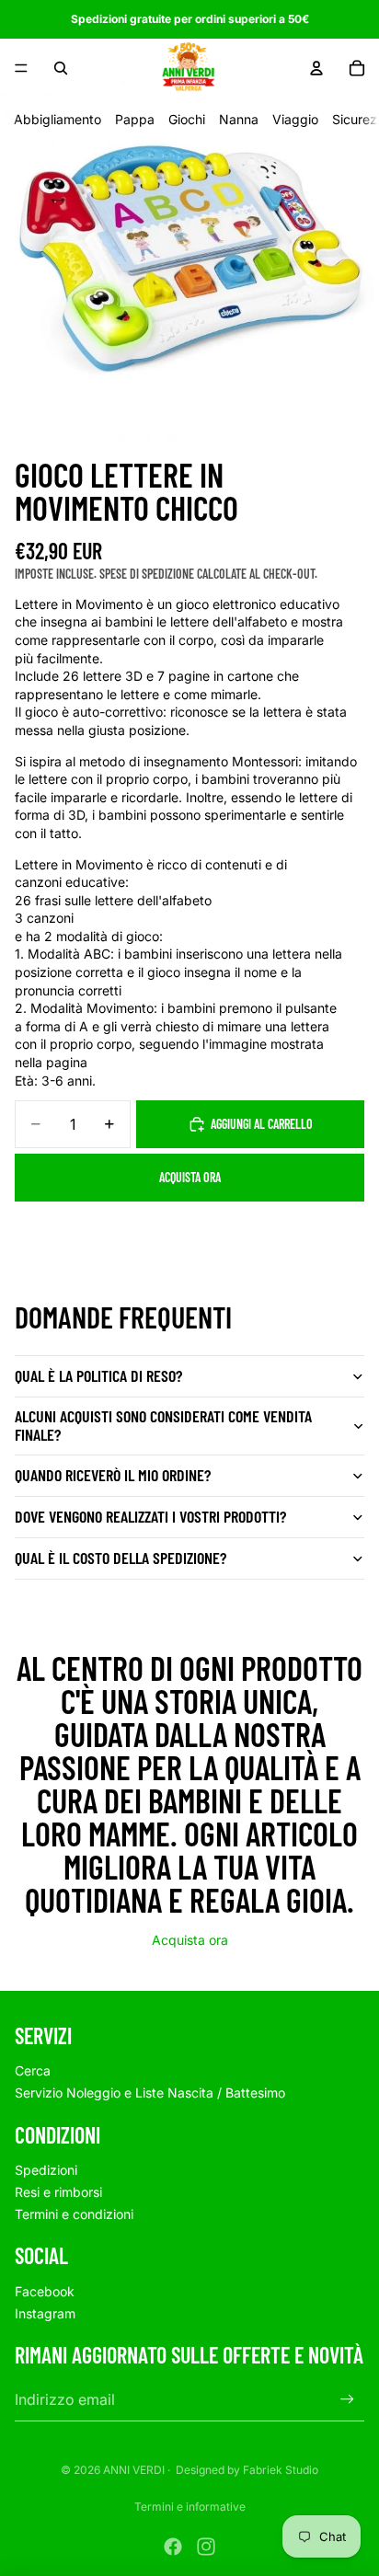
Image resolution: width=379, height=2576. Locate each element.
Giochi (187, 119)
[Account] (316, 68)
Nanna (239, 119)
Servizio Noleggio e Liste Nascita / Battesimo (150, 2093)
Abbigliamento (57, 119)
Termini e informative (190, 2507)
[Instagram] (206, 2547)
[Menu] (21, 68)
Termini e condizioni (74, 2214)
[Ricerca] (61, 68)
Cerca (33, 2070)
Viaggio (295, 119)
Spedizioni (46, 2170)
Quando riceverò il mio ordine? (113, 1475)
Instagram (45, 2313)
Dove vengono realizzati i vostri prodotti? (150, 1516)
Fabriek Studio (281, 2470)
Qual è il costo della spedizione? (121, 1558)
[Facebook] (173, 2547)
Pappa (135, 119)
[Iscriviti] (347, 2400)
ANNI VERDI (134, 2470)
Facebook (45, 2291)
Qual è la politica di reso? (98, 1375)
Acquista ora (190, 1177)
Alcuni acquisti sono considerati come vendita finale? (163, 1425)
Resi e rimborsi (58, 2192)
